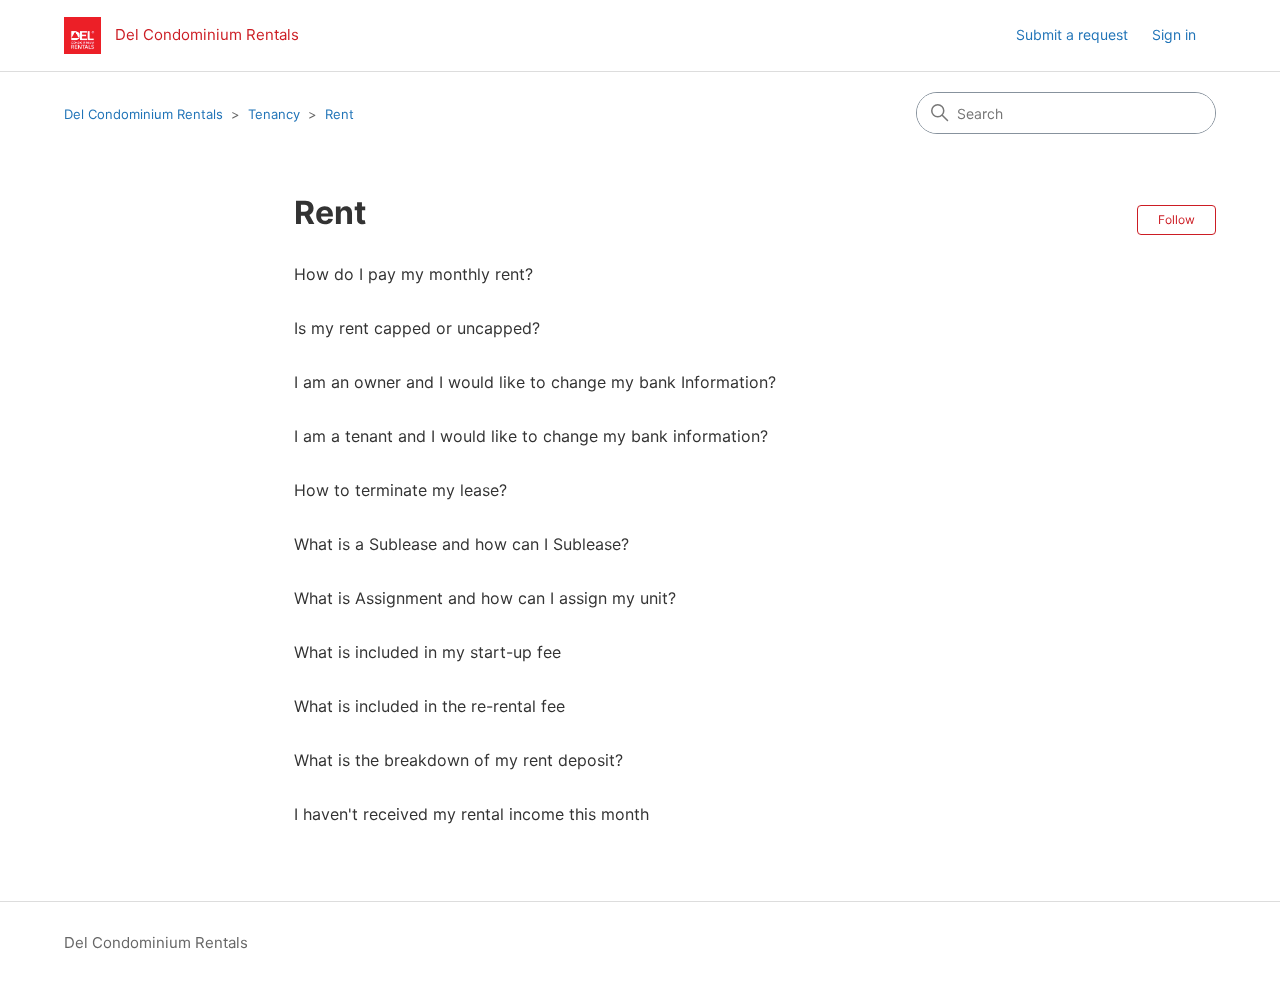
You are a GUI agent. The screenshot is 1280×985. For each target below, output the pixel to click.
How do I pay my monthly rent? (413, 274)
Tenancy (274, 114)
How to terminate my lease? (400, 490)
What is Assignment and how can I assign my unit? (485, 598)
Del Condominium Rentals (143, 114)
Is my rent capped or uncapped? (417, 328)
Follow (1176, 219)
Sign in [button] (1174, 34)
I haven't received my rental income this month (471, 814)
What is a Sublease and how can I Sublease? (461, 544)
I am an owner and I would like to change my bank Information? (535, 382)
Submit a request (1072, 34)
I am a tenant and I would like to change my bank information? (531, 436)
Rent (339, 114)
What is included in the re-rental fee (429, 706)
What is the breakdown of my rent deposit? (458, 760)
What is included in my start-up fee (427, 652)
